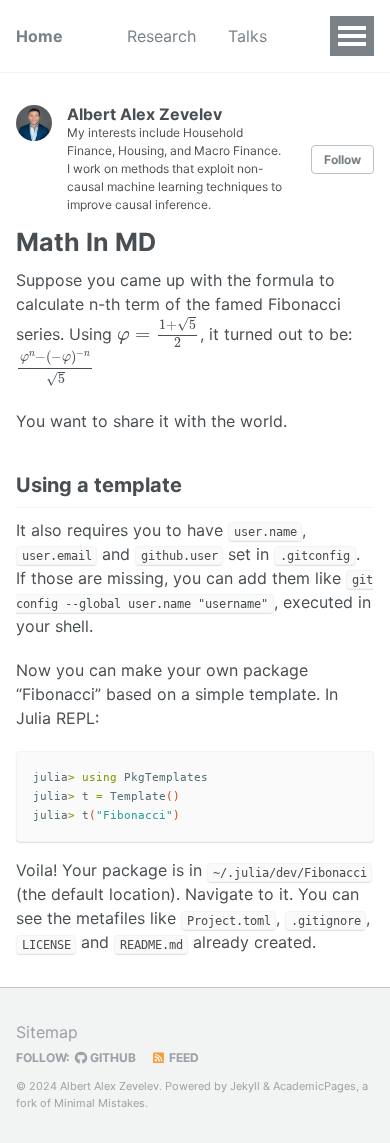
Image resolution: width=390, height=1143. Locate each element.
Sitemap (47, 1032)
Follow (342, 159)
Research (161, 36)
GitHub (111, 1057)
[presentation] (158, 333)
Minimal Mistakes (99, 1103)
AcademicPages (314, 1086)
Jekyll (245, 1086)
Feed (182, 1057)
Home (39, 36)
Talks (247, 36)
